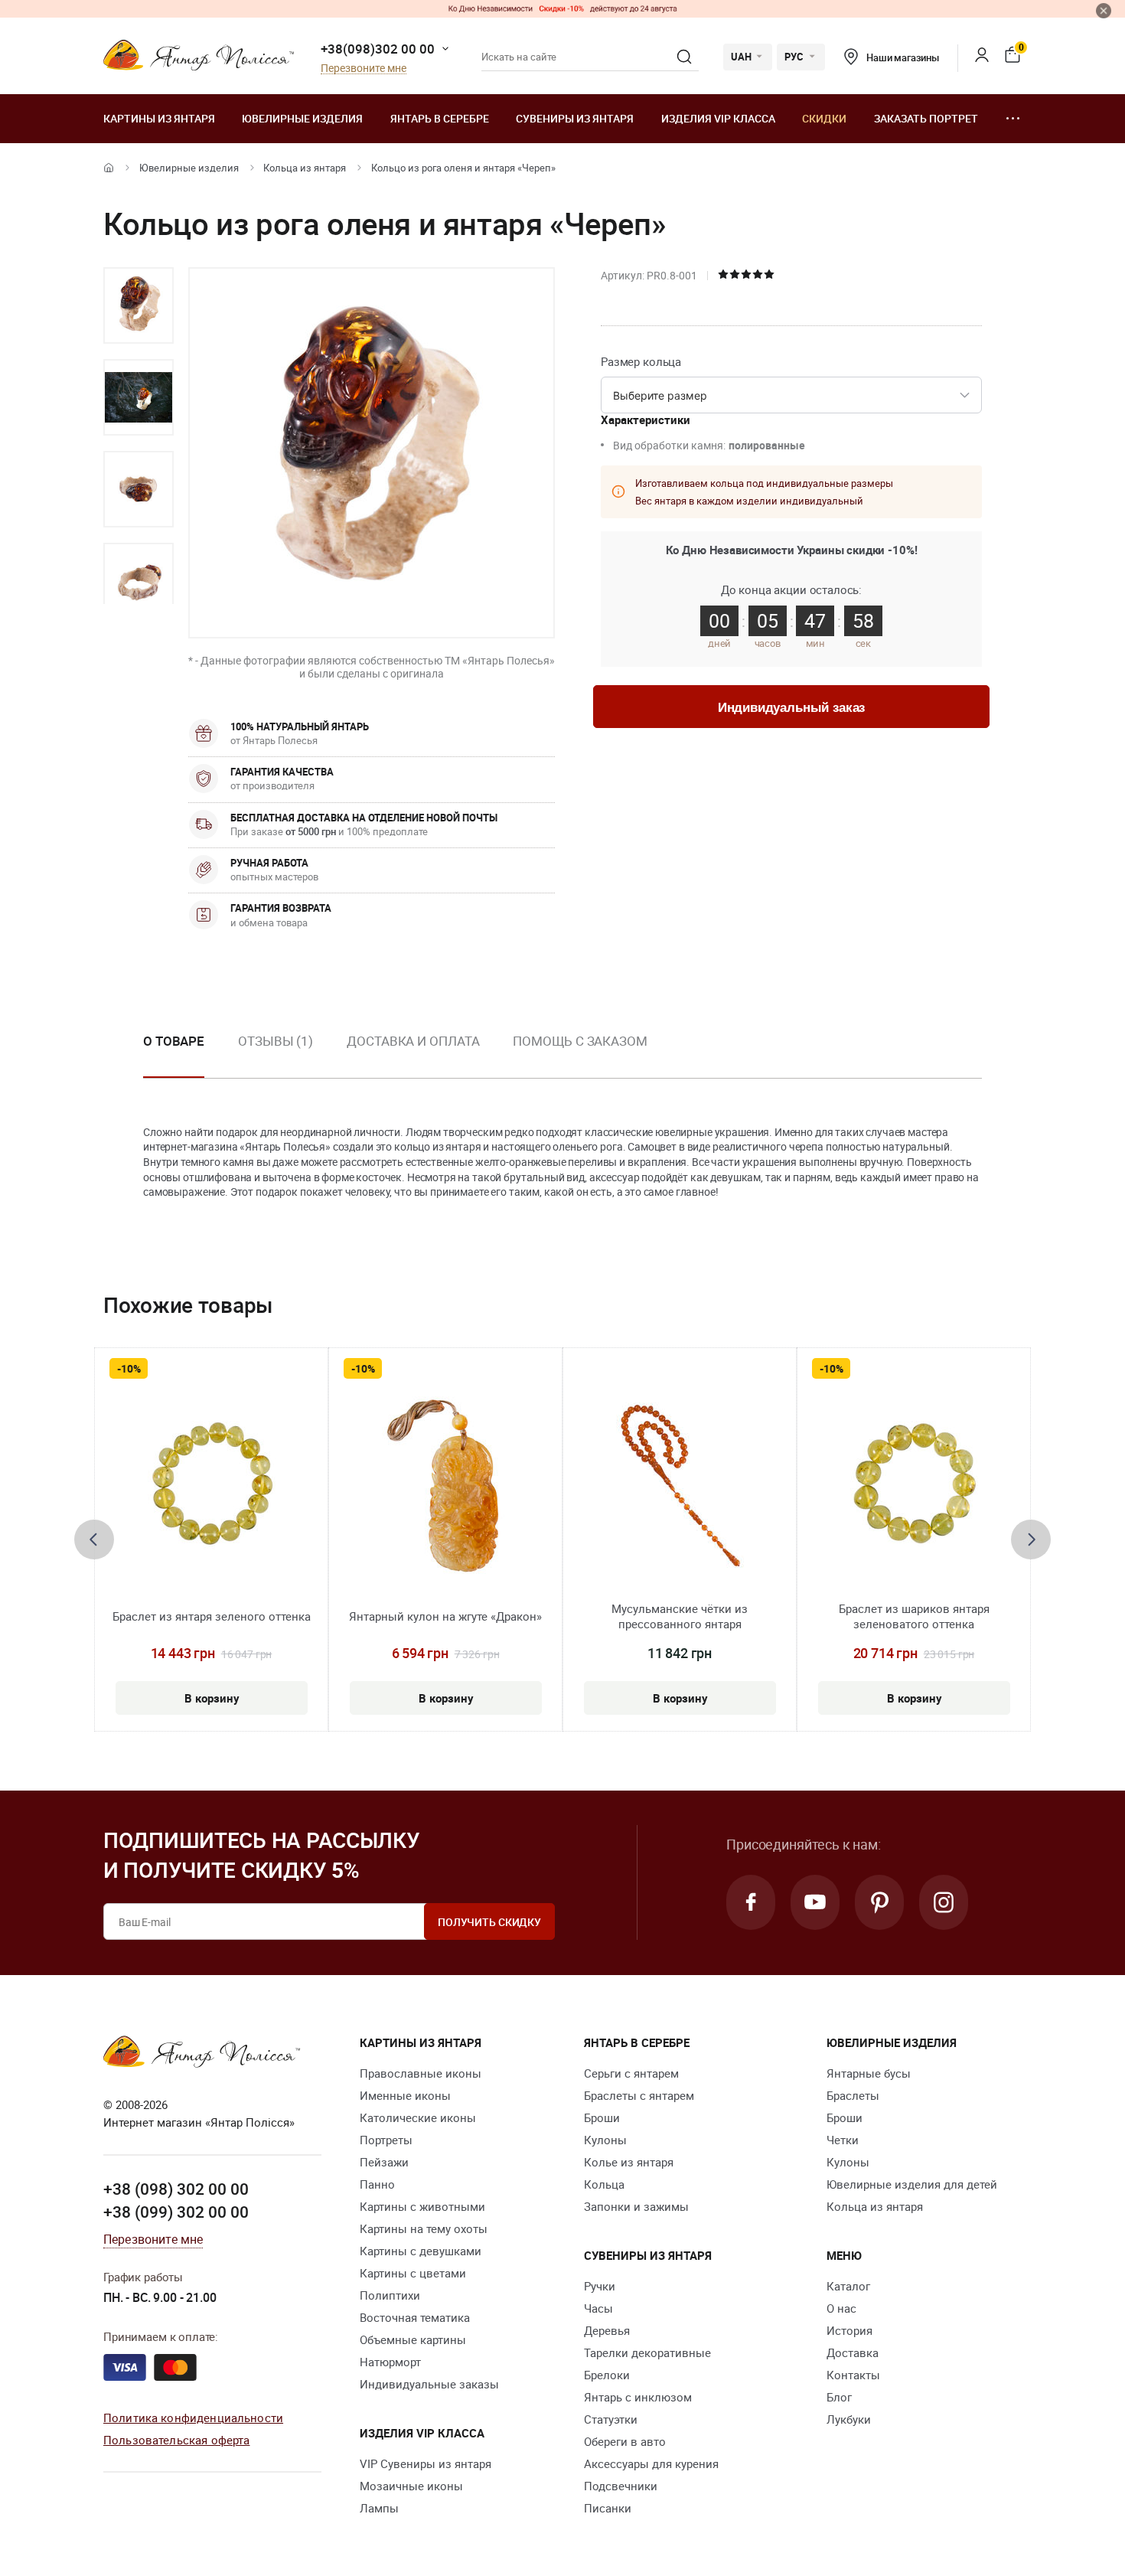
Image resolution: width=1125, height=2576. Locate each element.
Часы (598, 2308)
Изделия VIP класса (718, 118)
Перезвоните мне (364, 69)
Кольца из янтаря (305, 168)
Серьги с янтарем (631, 2073)
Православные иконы (421, 2073)
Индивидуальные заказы (429, 2384)
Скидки (824, 118)
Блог (839, 2397)
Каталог (848, 2286)
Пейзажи (384, 2162)
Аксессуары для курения (651, 2463)
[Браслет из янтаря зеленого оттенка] (212, 1486)
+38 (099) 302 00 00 (176, 2212)
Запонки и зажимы (636, 2206)
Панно (377, 2184)
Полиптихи (390, 2295)
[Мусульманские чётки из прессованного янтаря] (680, 1486)
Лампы (379, 2508)
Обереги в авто (625, 2441)
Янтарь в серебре (440, 118)
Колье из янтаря (629, 2162)
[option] (139, 305)
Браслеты (853, 2095)
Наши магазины (903, 57)
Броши (602, 2117)
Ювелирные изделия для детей (912, 2184)
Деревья (607, 2330)
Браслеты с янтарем (639, 2095)
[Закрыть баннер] (1104, 11)
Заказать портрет (926, 118)
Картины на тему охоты (424, 2228)
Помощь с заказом (580, 1041)
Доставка (853, 2352)
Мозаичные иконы (411, 2486)
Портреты (386, 2140)
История (849, 2330)
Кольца (604, 2184)
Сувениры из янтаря (575, 118)
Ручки (600, 2286)
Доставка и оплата (413, 1041)
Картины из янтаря (159, 118)
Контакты (853, 2375)
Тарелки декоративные (647, 2352)
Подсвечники (621, 2486)
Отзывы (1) (276, 1041)
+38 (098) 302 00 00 (176, 2189)
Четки (843, 2140)
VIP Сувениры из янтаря (426, 2463)
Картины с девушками (421, 2251)
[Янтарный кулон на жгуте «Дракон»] (446, 1486)
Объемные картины (413, 2339)
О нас (841, 2308)
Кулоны (605, 2140)
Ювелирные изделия (302, 118)
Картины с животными (422, 2206)
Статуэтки (611, 2419)
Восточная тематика (415, 2317)
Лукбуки (849, 2419)
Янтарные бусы (869, 2073)
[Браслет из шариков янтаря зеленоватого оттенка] (914, 1486)
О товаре (174, 1041)
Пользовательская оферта (176, 2440)
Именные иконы (405, 2095)
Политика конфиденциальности (193, 2418)
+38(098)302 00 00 (378, 49)
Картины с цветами (413, 2273)
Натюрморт (390, 2362)
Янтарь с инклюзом (638, 2397)
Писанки (608, 2508)
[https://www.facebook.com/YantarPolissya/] (751, 1902)
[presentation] (94, 1539)
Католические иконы (418, 2117)
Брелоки (607, 2375)
